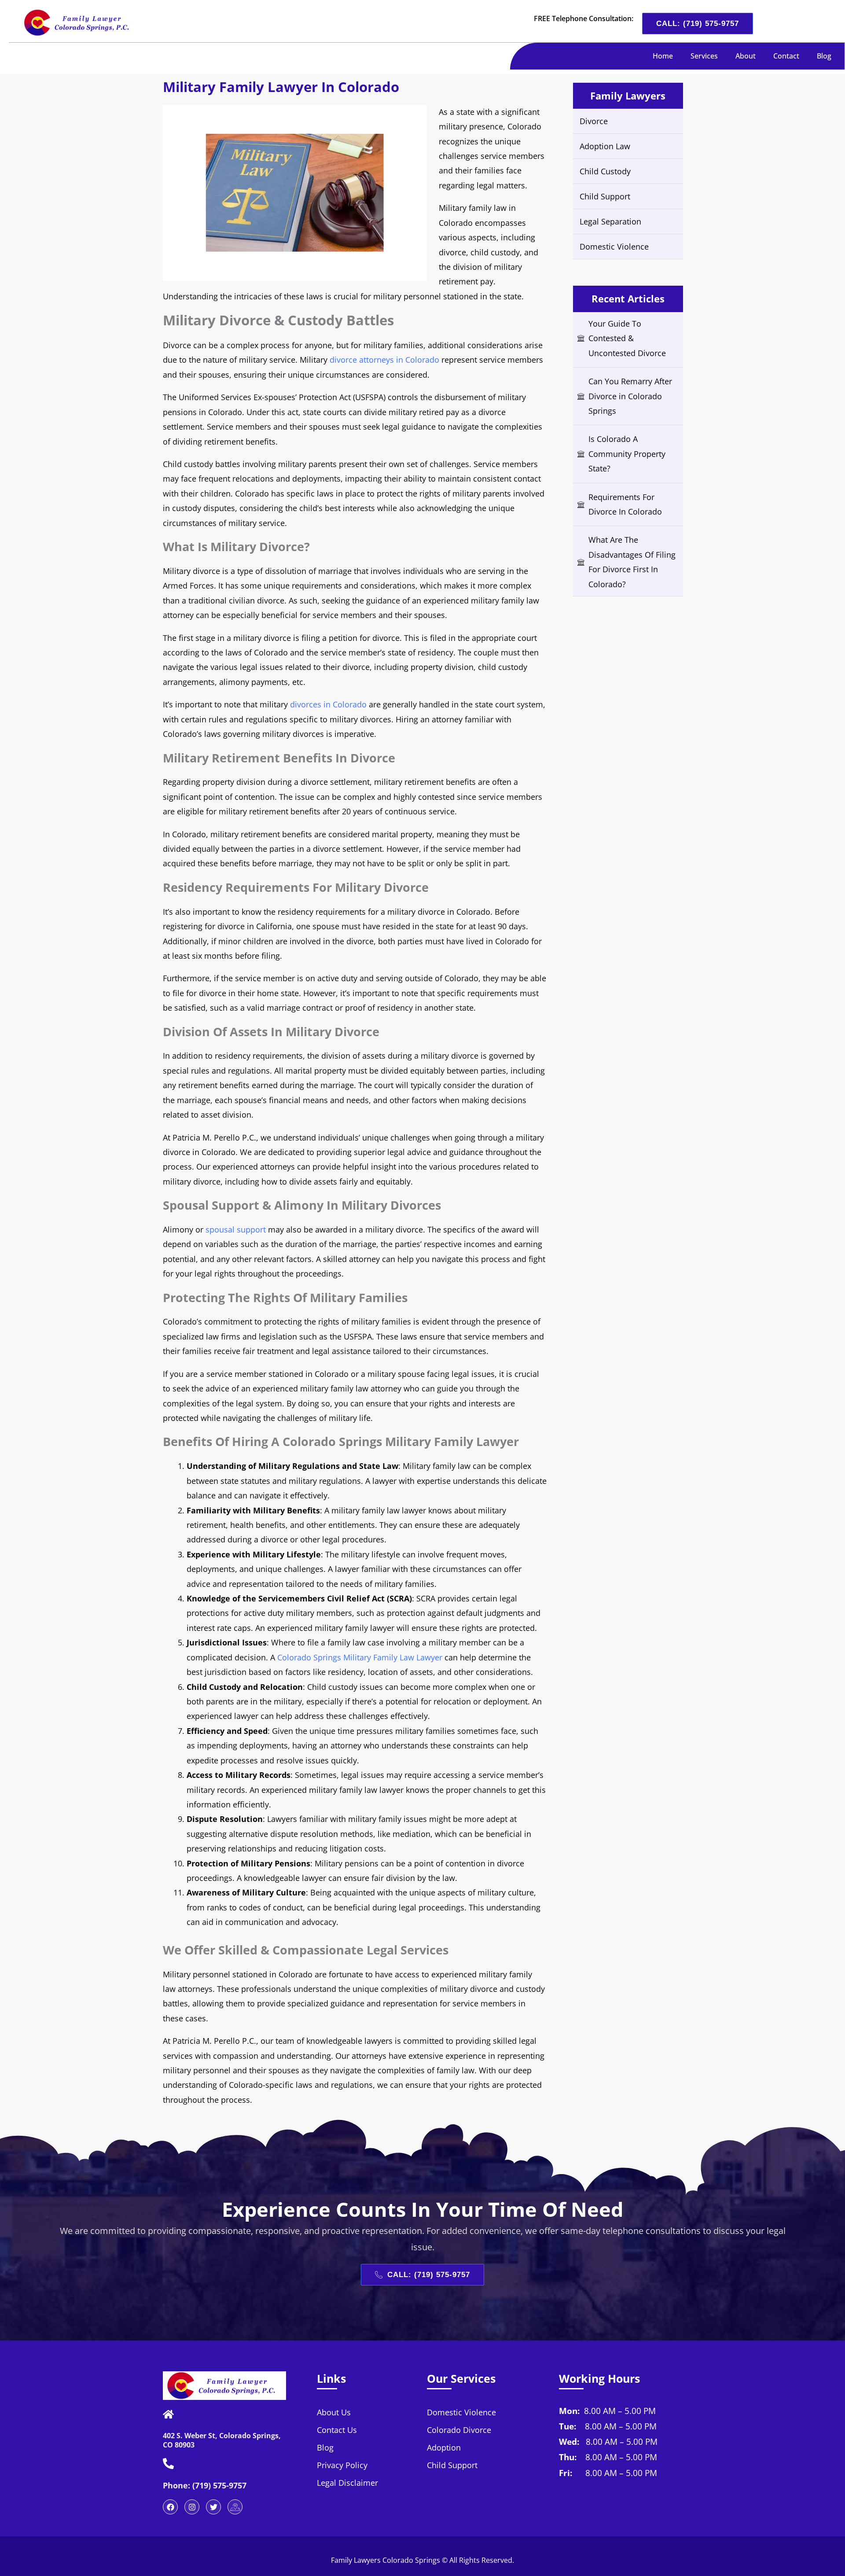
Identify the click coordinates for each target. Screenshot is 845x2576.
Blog (824, 56)
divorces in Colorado (328, 704)
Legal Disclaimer (347, 2483)
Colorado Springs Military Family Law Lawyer (360, 1657)
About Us (334, 2412)
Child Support (605, 196)
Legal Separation (610, 221)
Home (663, 56)
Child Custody (605, 171)
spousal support (236, 1229)
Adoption (444, 2447)
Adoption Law (605, 146)
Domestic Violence (614, 247)
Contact (786, 56)
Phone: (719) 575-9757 (205, 2485)
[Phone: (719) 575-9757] (168, 2464)
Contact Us (337, 2430)
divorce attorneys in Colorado (384, 360)
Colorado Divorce (459, 2430)
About (746, 56)
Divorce (594, 121)
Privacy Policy (342, 2465)
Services (704, 56)
